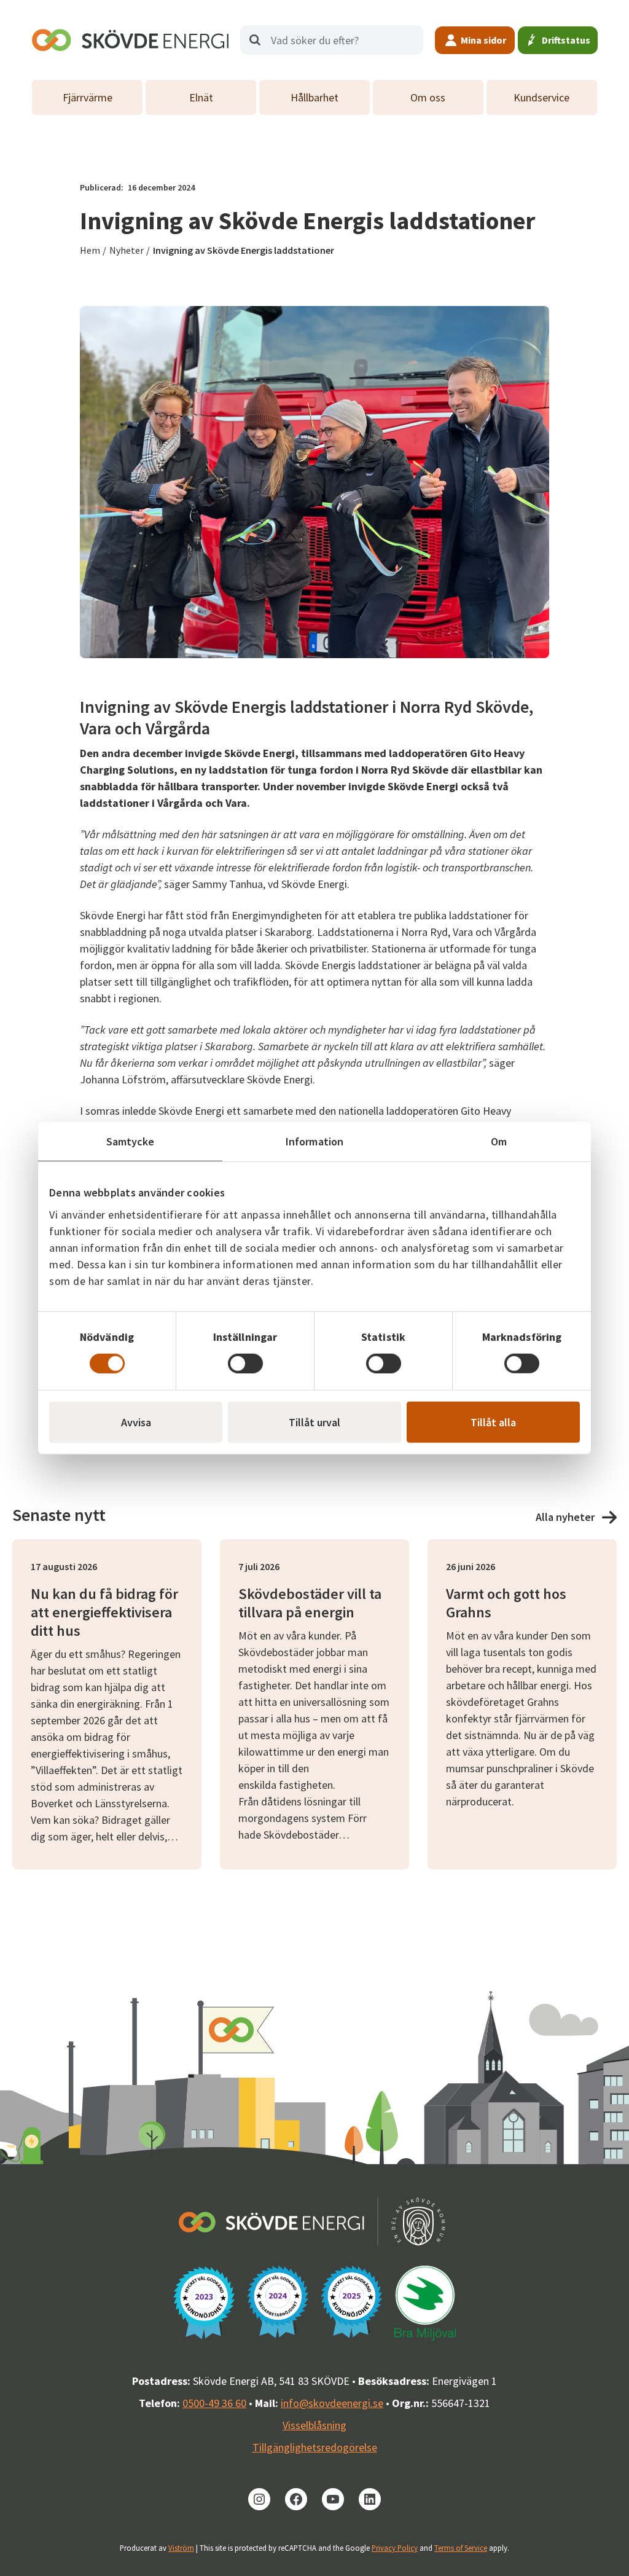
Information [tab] (314, 1141)
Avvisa (136, 1422)
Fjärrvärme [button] (88, 97)
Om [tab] (499, 1141)
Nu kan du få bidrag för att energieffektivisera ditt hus (104, 1612)
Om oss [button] (428, 97)
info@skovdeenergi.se (332, 2403)
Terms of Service (461, 2548)
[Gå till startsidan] (130, 40)
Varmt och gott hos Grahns (506, 1603)
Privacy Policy (395, 2548)
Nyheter (127, 250)
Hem (90, 250)
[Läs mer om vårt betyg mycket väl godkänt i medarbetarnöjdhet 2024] (278, 2302)
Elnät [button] (201, 97)
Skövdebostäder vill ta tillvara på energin (310, 1603)
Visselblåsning (314, 2425)
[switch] (245, 1363)
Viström (181, 2548)
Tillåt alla (493, 1422)
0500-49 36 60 (214, 2403)
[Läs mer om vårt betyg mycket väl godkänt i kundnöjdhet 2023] (204, 2303)
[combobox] (332, 40)
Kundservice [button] (541, 97)
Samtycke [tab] (131, 1141)
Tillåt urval (314, 1422)
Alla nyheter (565, 1517)
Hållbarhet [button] (314, 97)
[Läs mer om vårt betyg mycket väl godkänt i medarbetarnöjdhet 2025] (351, 2302)
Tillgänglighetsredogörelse (315, 2447)
